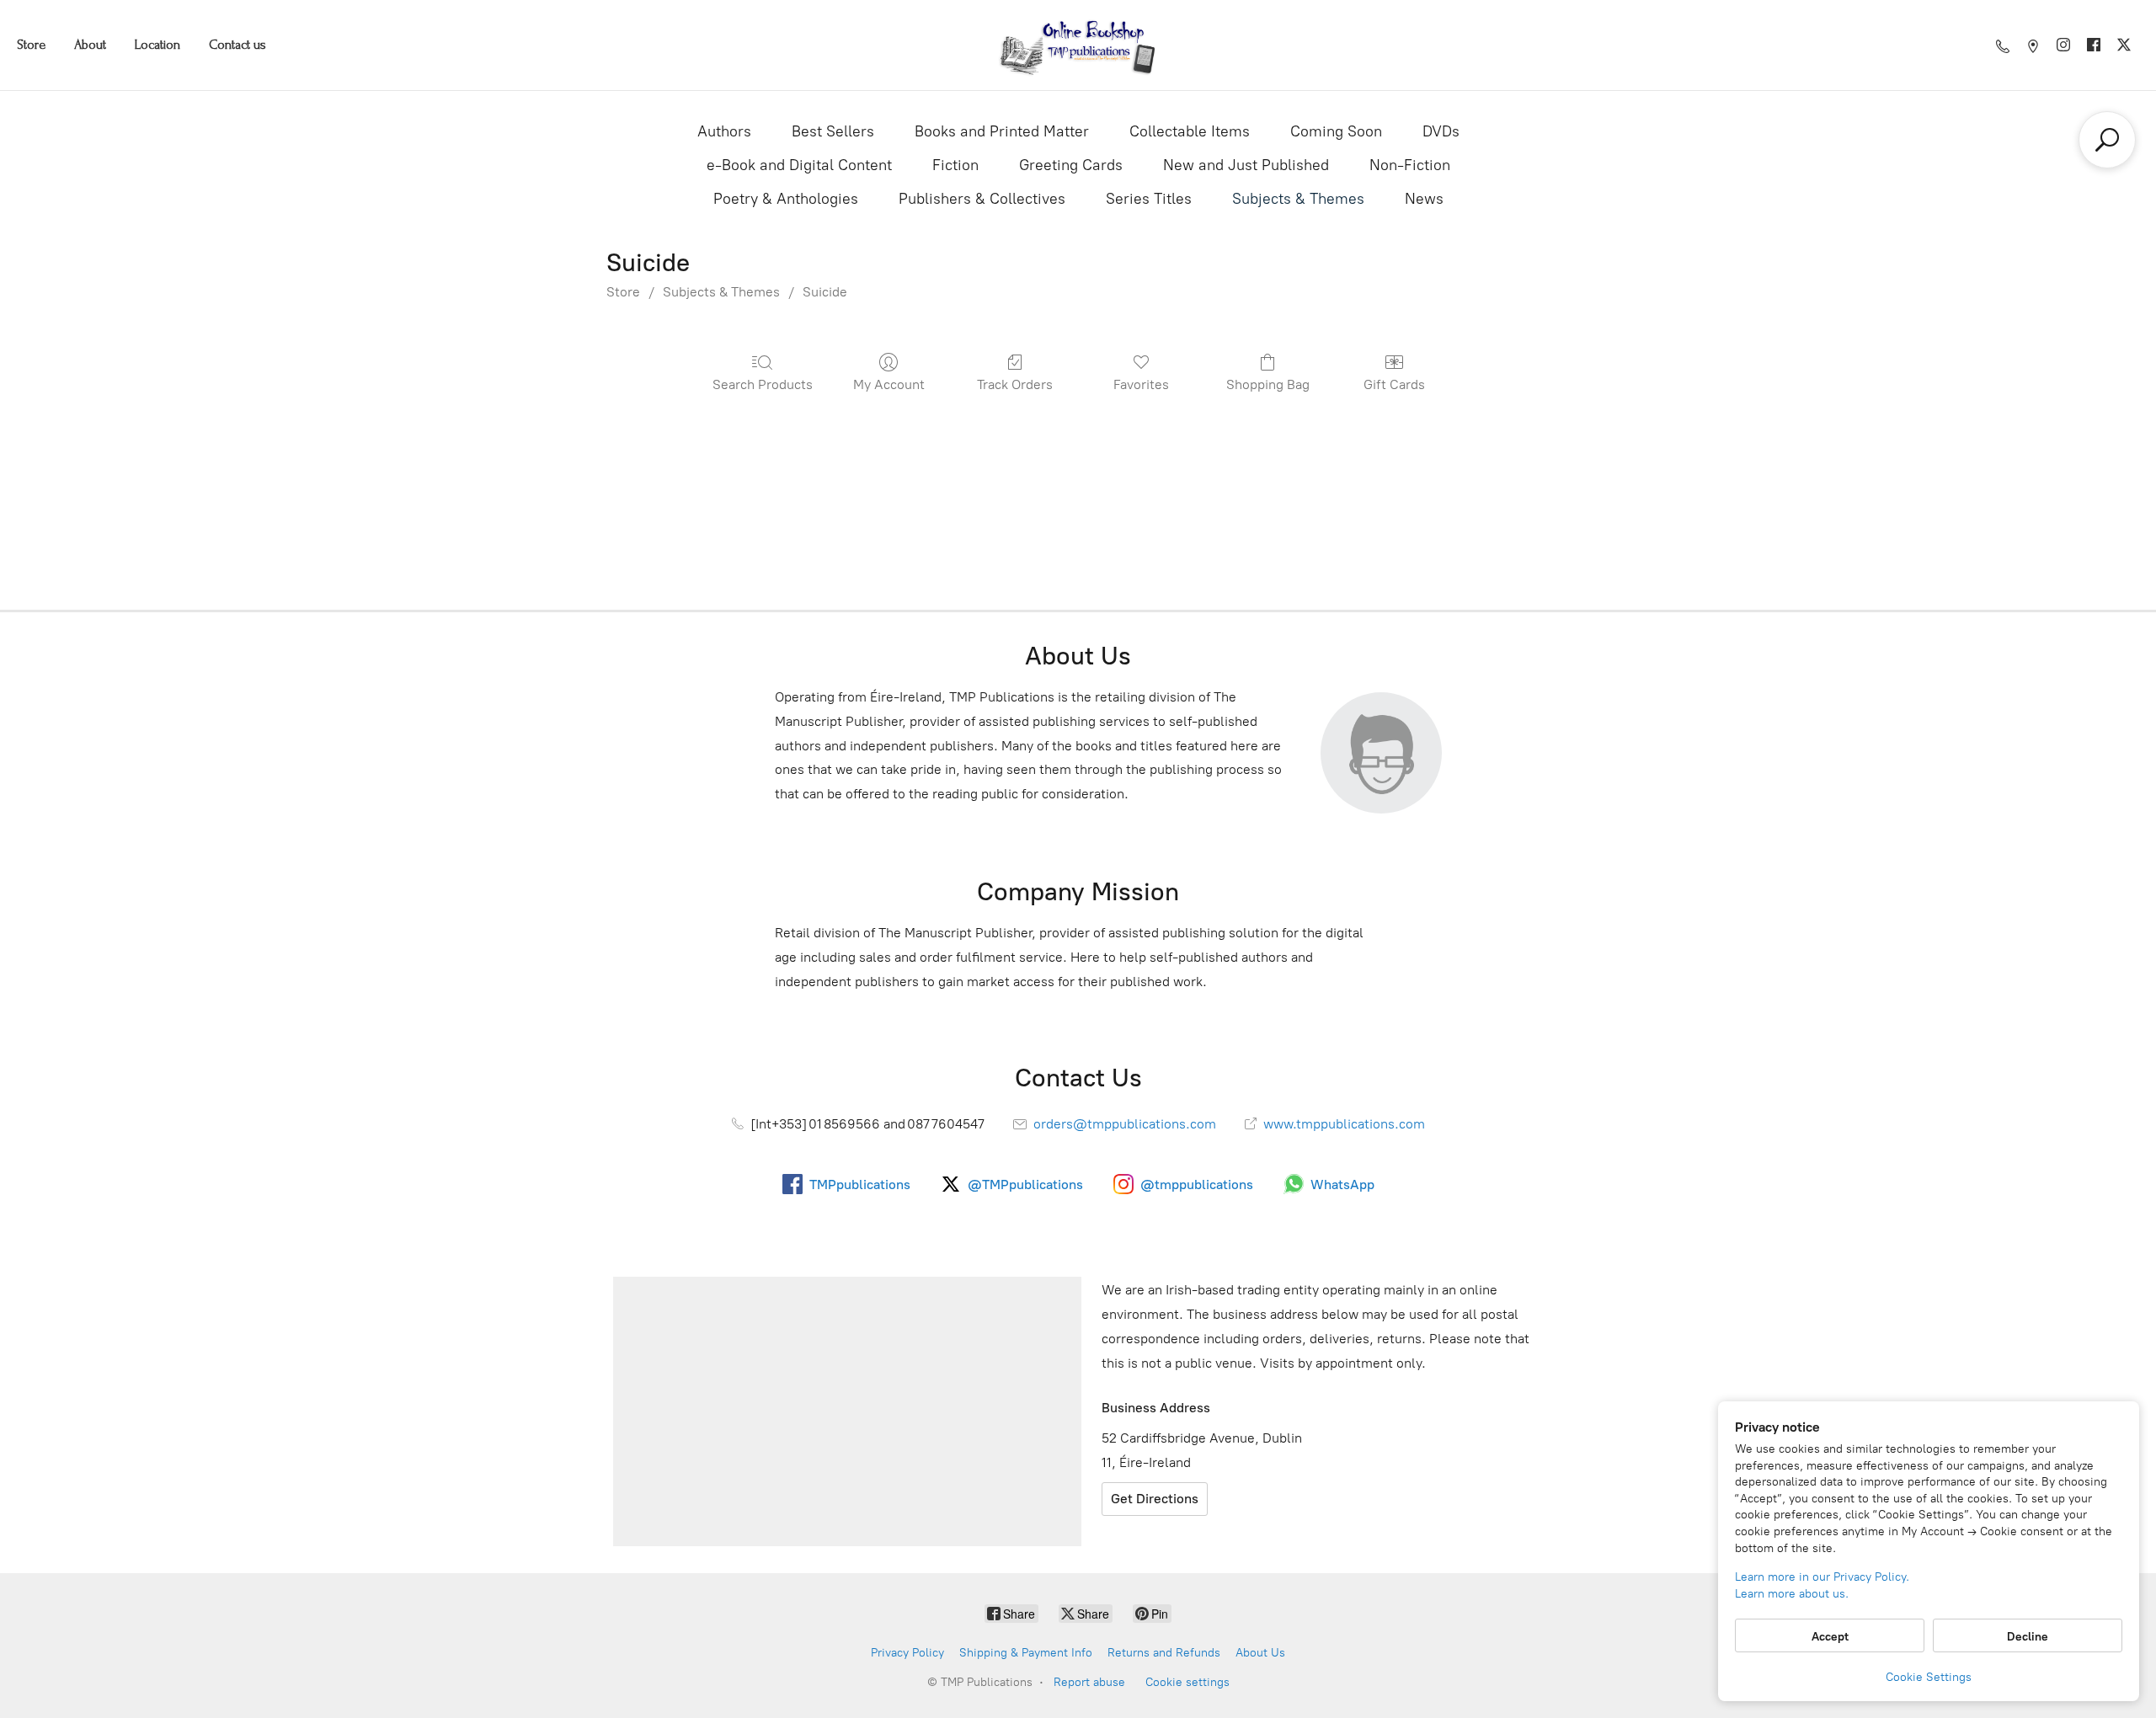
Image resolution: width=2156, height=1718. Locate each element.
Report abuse (1089, 1682)
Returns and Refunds (1164, 1653)
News (1424, 199)
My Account (889, 384)
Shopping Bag (1268, 384)
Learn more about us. (1792, 1594)
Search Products (763, 384)
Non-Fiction (1410, 165)
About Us (1260, 1653)
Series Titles (1149, 199)
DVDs (1441, 131)
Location (157, 45)
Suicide (825, 292)
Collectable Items (1190, 131)
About (90, 45)
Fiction (955, 165)
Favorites (1141, 384)
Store (31, 45)
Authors (724, 131)
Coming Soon (1336, 131)
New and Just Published (1246, 165)
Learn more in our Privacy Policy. (1822, 1577)
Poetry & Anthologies (786, 199)
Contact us (237, 45)
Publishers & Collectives (982, 199)
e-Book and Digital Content (799, 165)
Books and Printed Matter (1002, 131)
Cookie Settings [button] (1929, 1677)
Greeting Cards (1071, 165)
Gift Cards (1394, 384)
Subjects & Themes (1298, 199)
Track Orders (1015, 384)
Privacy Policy (907, 1653)
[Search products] (2107, 140)
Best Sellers (833, 131)
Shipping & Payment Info (1026, 1653)
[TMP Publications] (1078, 45)
